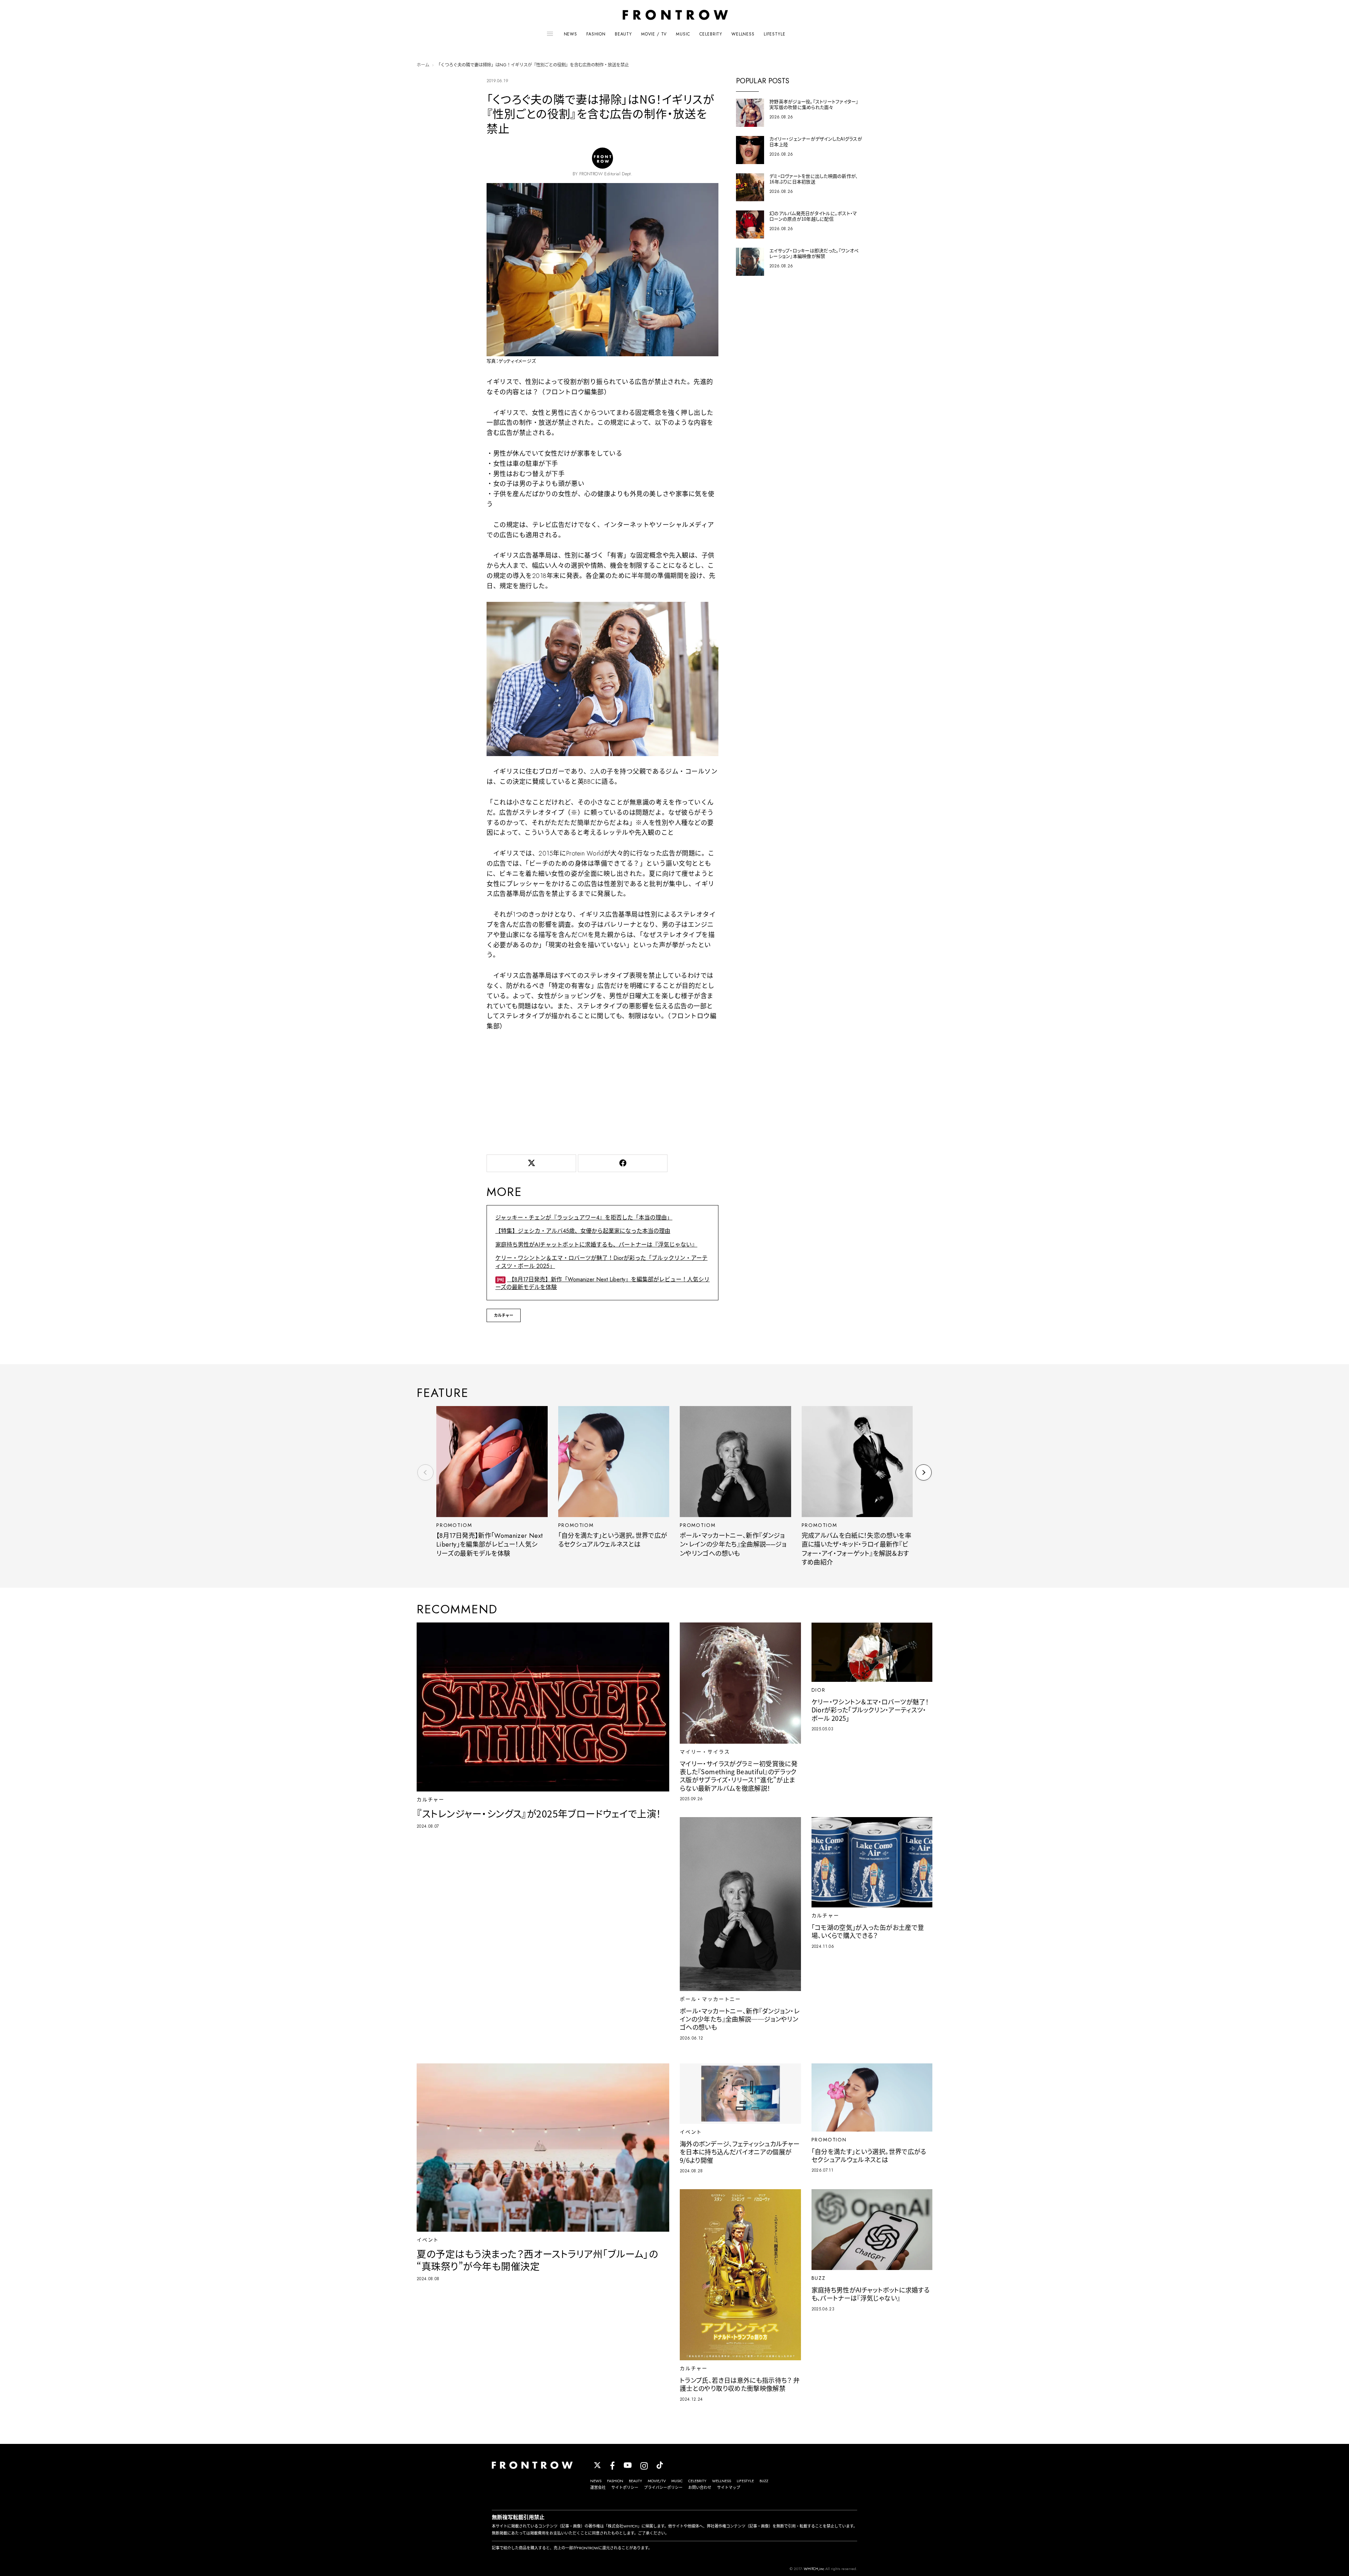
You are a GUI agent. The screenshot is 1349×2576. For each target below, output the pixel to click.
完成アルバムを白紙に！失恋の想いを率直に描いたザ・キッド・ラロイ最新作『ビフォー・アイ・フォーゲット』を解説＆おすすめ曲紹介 (856, 1549)
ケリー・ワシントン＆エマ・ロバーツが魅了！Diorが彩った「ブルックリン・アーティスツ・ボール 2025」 (601, 1262)
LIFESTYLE (775, 34)
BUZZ (764, 2481)
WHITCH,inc (814, 2569)
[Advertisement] (602, 1091)
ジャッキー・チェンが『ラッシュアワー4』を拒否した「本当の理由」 (584, 1218)
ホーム (423, 65)
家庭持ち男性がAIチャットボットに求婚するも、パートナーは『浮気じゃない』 (596, 1245)
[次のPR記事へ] (924, 1472)
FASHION (596, 34)
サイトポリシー (625, 2487)
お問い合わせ (700, 2487)
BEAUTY (623, 34)
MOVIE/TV (657, 2481)
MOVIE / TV (654, 34)
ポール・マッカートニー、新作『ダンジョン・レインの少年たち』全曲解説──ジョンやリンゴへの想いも (733, 1545)
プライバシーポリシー (663, 2487)
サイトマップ (729, 2487)
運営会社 (598, 2487)
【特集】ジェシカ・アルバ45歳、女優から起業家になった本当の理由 (583, 1231)
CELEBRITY (711, 34)
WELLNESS (743, 34)
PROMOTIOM (454, 1525)
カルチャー (504, 1315)
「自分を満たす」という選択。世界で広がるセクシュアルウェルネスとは (613, 1540)
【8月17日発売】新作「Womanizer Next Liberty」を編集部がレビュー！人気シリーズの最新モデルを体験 (602, 1283)
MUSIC (683, 34)
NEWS (571, 34)
